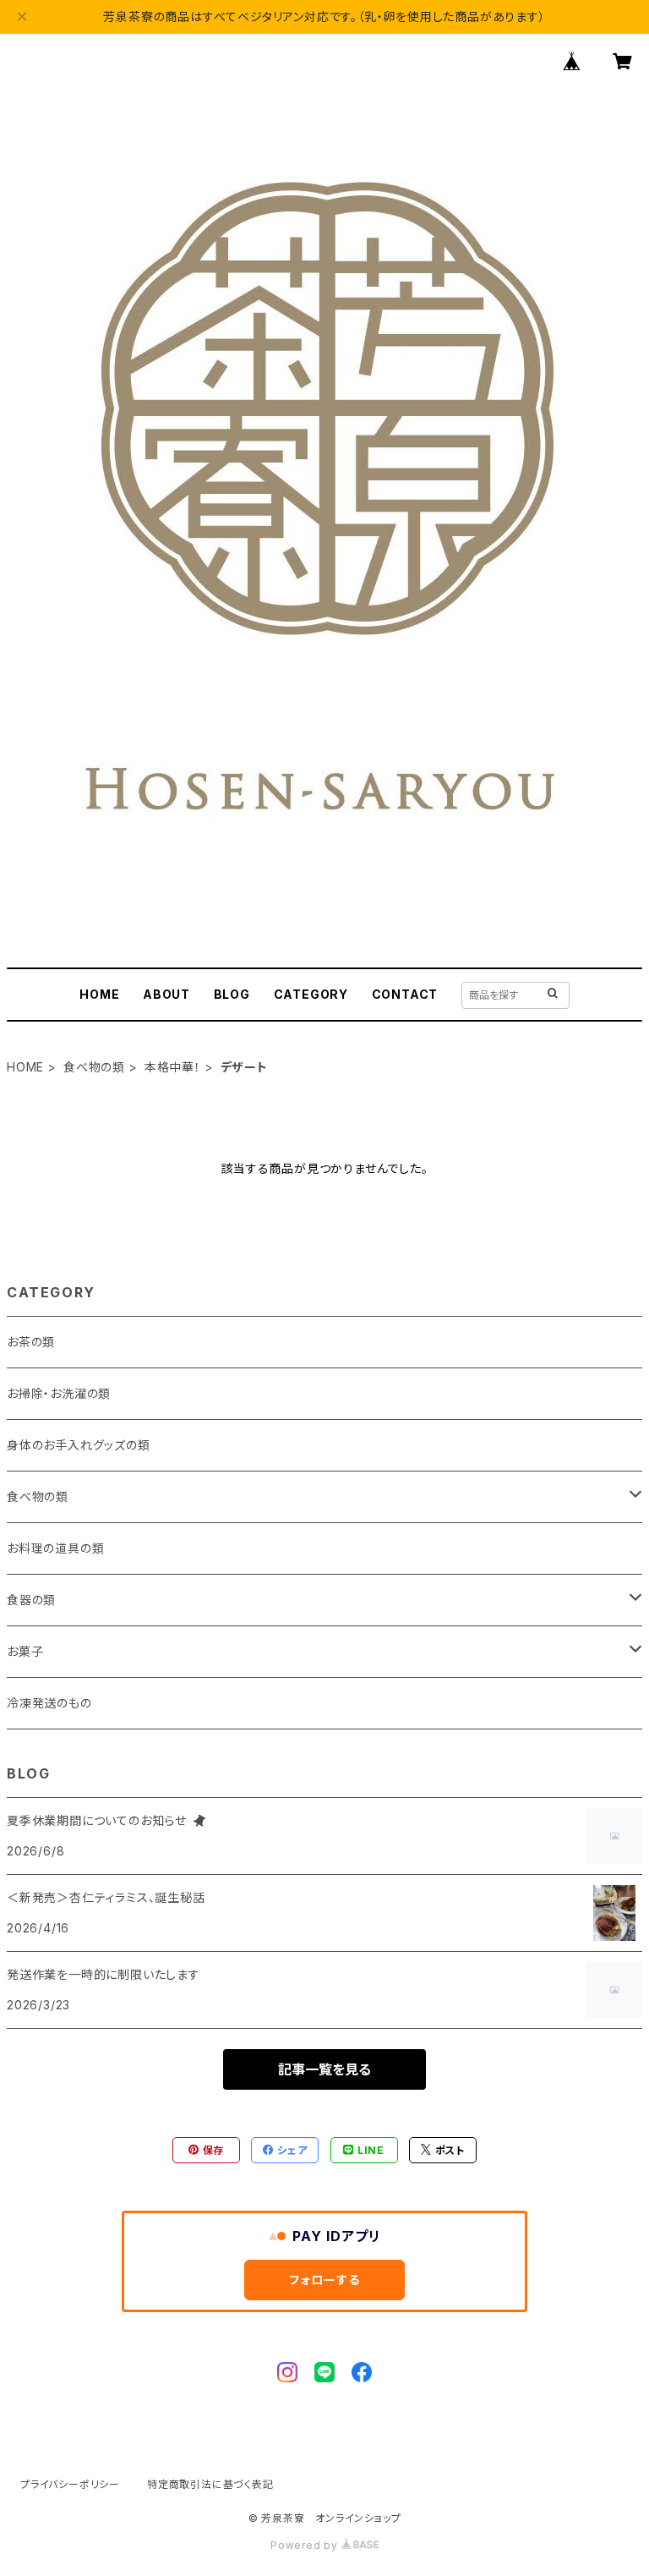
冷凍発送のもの (49, 1703)
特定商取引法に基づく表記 (210, 2484)
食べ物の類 (94, 1067)
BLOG (232, 994)
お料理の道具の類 (55, 1548)
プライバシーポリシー (70, 2484)
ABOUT (166, 994)
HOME (99, 994)
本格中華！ (173, 1067)
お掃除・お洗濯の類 (59, 1393)
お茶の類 (31, 1342)
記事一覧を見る (324, 2069)
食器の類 (31, 1600)
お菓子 (25, 1651)
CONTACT (405, 994)
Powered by (306, 2545)
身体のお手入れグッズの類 (79, 1445)
